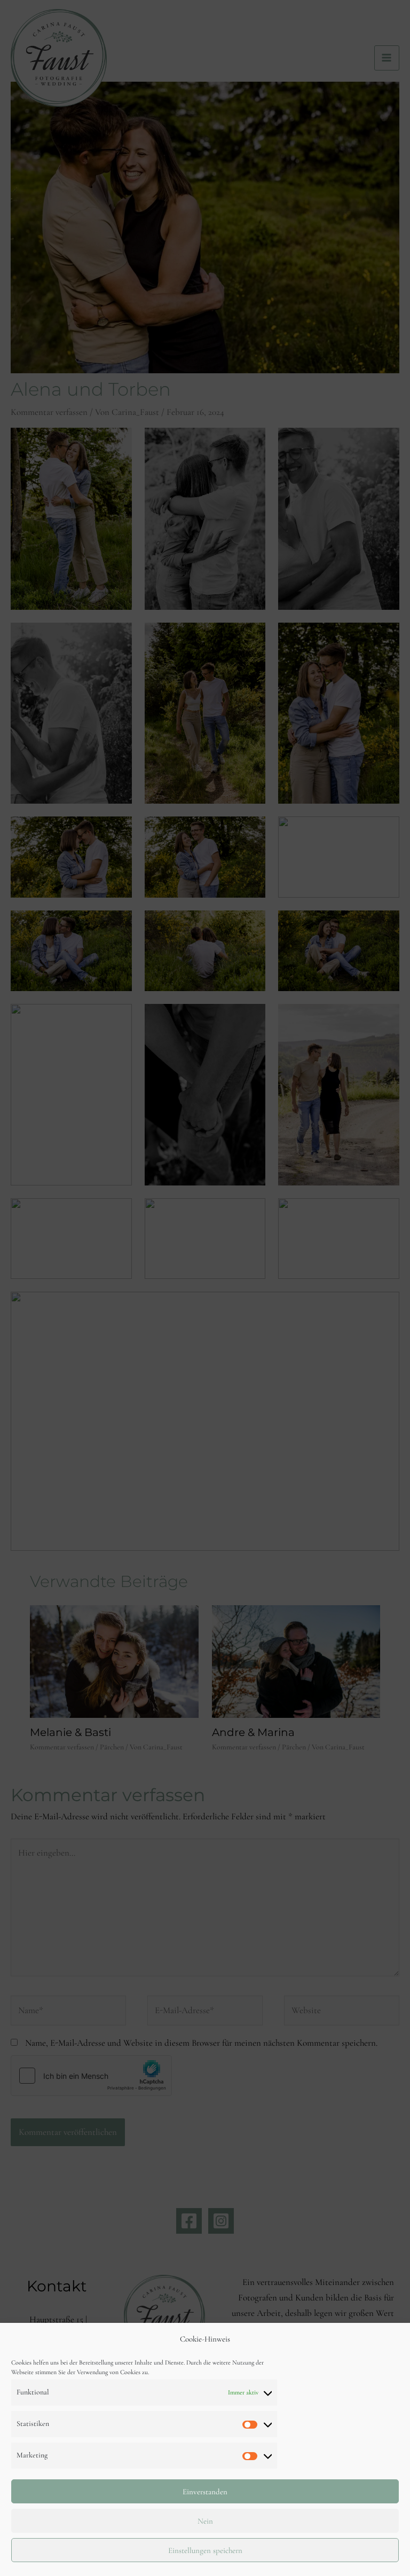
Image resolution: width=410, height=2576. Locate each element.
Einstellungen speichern (205, 2550)
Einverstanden (205, 2492)
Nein (205, 2521)
